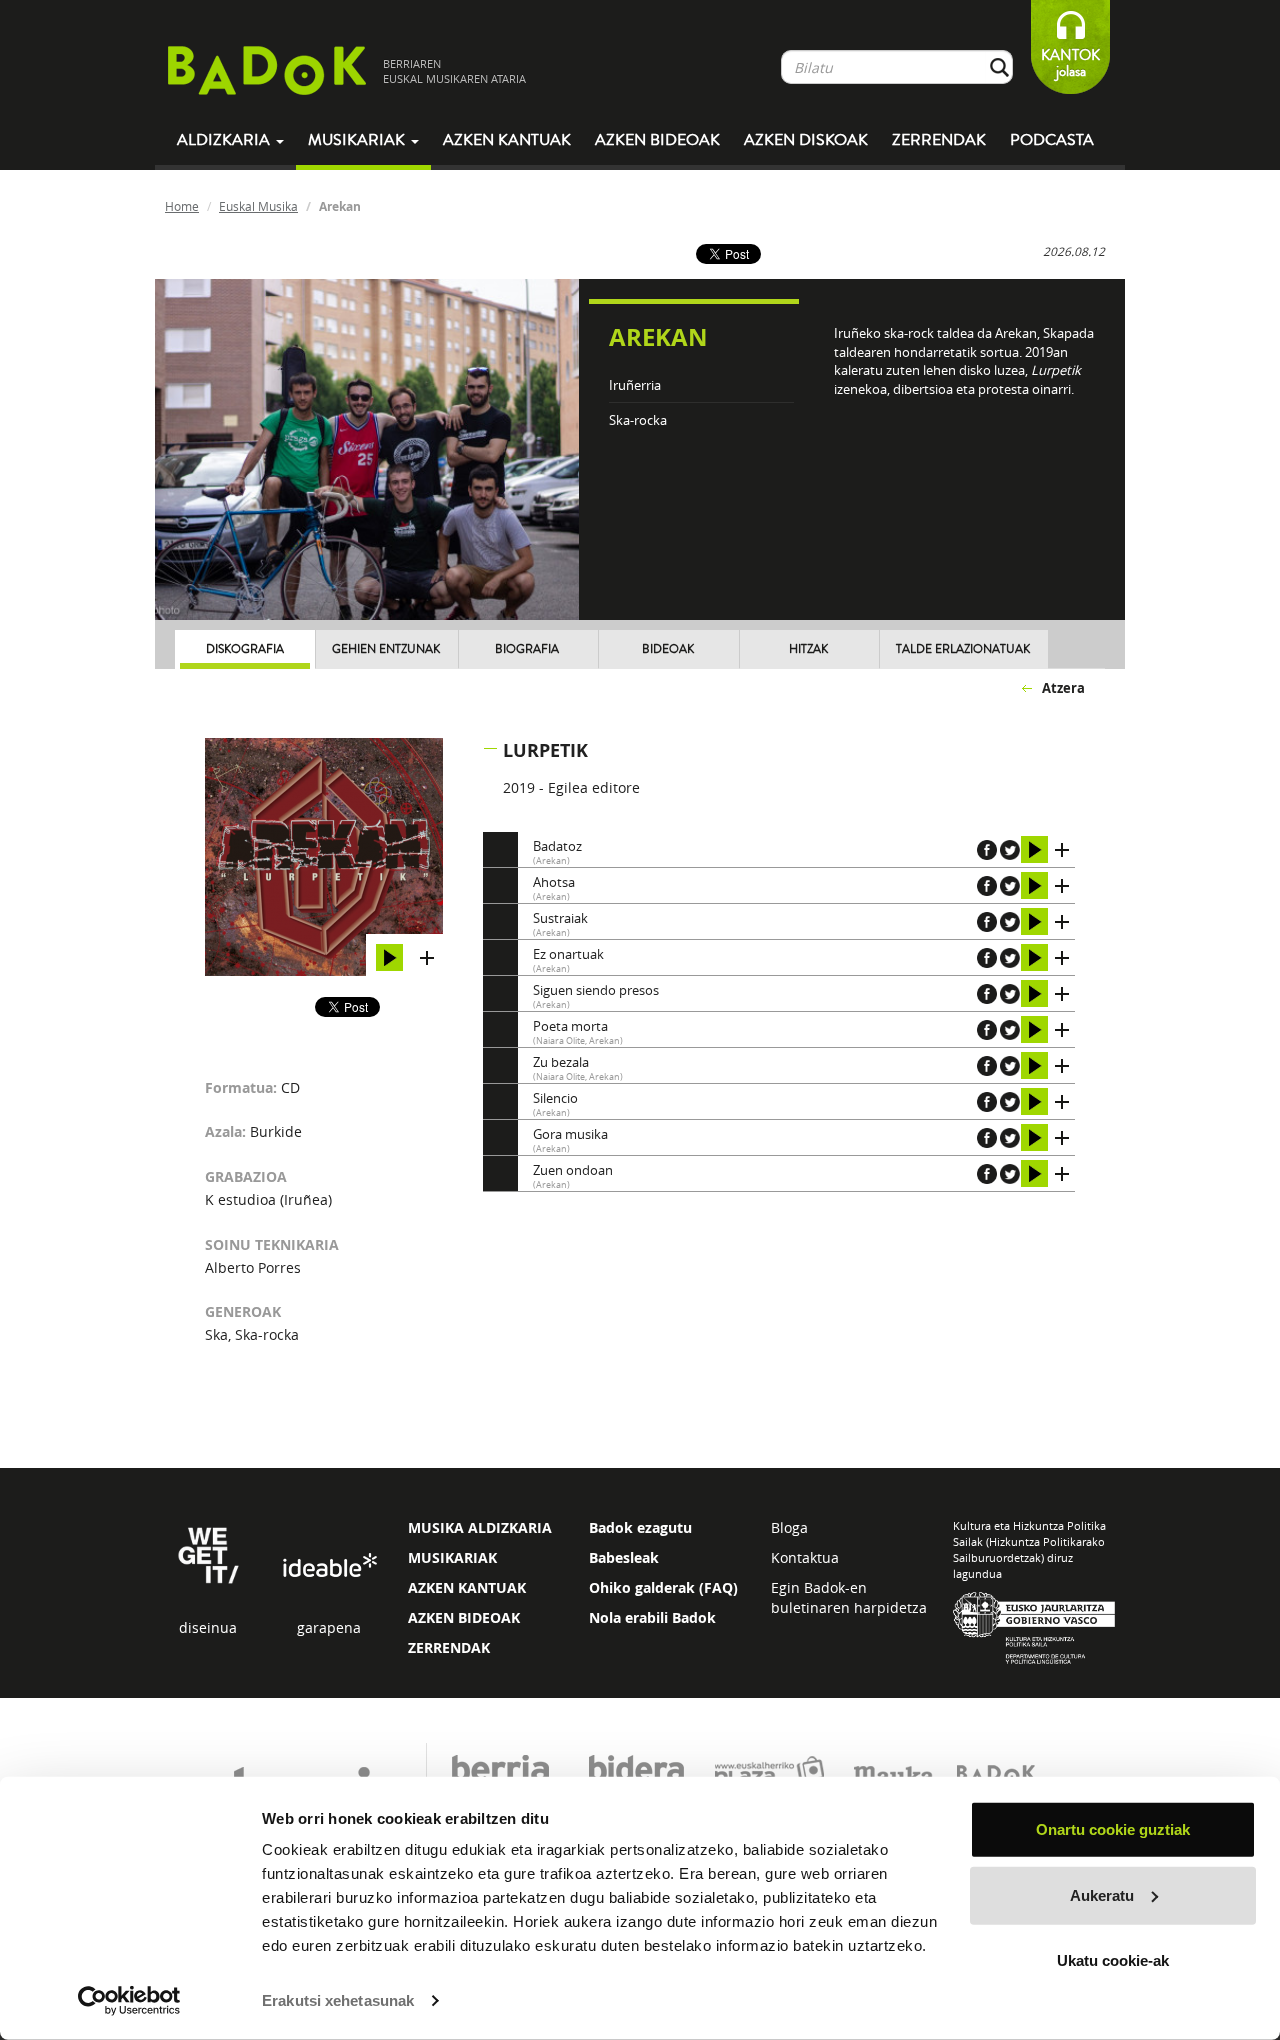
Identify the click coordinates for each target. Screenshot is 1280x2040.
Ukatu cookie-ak (1113, 1960)
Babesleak (624, 1557)
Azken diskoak (806, 140)
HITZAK (808, 649)
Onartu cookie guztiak (1113, 1829)
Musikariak (358, 140)
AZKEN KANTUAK (467, 1587)
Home (182, 206)
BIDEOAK (668, 649)
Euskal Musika (258, 206)
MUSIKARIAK (452, 1557)
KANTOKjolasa (1070, 63)
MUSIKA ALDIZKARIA (480, 1527)
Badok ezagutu (640, 1527)
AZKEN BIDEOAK (464, 1617)
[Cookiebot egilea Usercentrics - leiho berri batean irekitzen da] (129, 2001)
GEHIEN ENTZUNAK (386, 649)
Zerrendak (939, 140)
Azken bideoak (657, 140)
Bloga (789, 1527)
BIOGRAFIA (527, 649)
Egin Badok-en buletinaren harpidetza (849, 1597)
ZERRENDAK (449, 1647)
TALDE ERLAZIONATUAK (963, 649)
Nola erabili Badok (652, 1617)
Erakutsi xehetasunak (338, 2000)
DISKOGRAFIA (245, 649)
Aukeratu (1102, 1894)
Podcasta (1052, 140)
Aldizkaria (225, 140)
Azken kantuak (507, 140)
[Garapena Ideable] (329, 1566)
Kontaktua (805, 1557)
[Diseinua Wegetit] (208, 1553)
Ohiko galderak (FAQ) (663, 1587)
